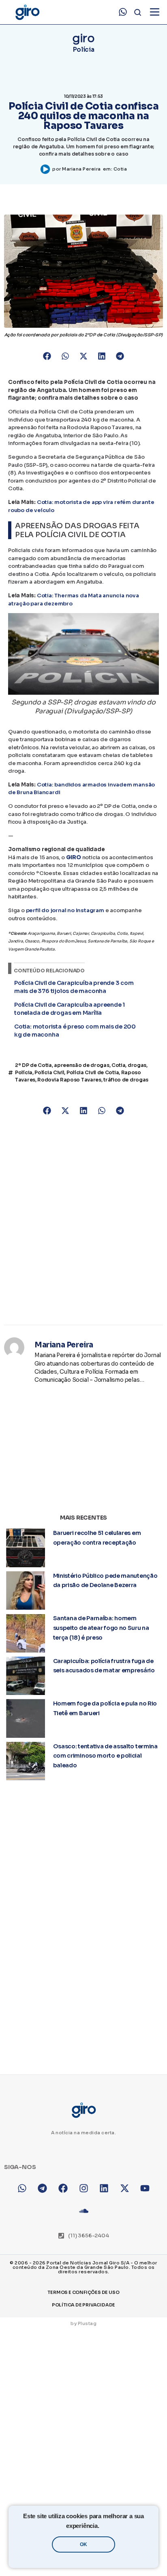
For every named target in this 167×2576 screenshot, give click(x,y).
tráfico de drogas (126, 1080)
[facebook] (63, 2188)
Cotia (120, 169)
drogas (137, 1065)
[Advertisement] (83, 1221)
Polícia (84, 50)
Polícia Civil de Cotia (93, 1072)
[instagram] (84, 2188)
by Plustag (83, 2323)
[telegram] (43, 2188)
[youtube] (145, 2188)
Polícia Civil (49, 1072)
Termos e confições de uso (83, 2292)
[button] (47, 356)
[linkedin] (104, 2188)
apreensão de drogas (81, 1065)
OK (83, 2544)
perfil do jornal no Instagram (65, 910)
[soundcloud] (84, 2211)
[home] (27, 12)
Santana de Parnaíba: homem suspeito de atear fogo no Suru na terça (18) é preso (101, 1628)
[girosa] (125, 2188)
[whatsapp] (123, 12)
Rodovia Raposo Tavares (69, 1080)
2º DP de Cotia (33, 1065)
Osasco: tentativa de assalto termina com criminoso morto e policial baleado (105, 1756)
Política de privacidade (83, 2305)
